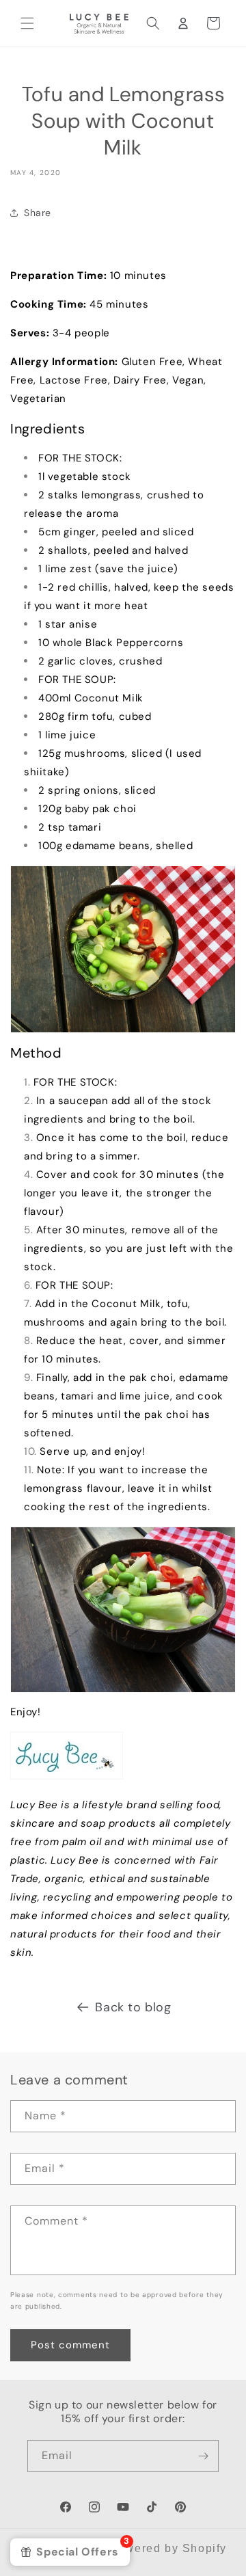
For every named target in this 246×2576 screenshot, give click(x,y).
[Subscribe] (203, 2456)
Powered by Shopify (168, 2548)
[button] (27, 23)
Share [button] (38, 213)
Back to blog (133, 2007)
